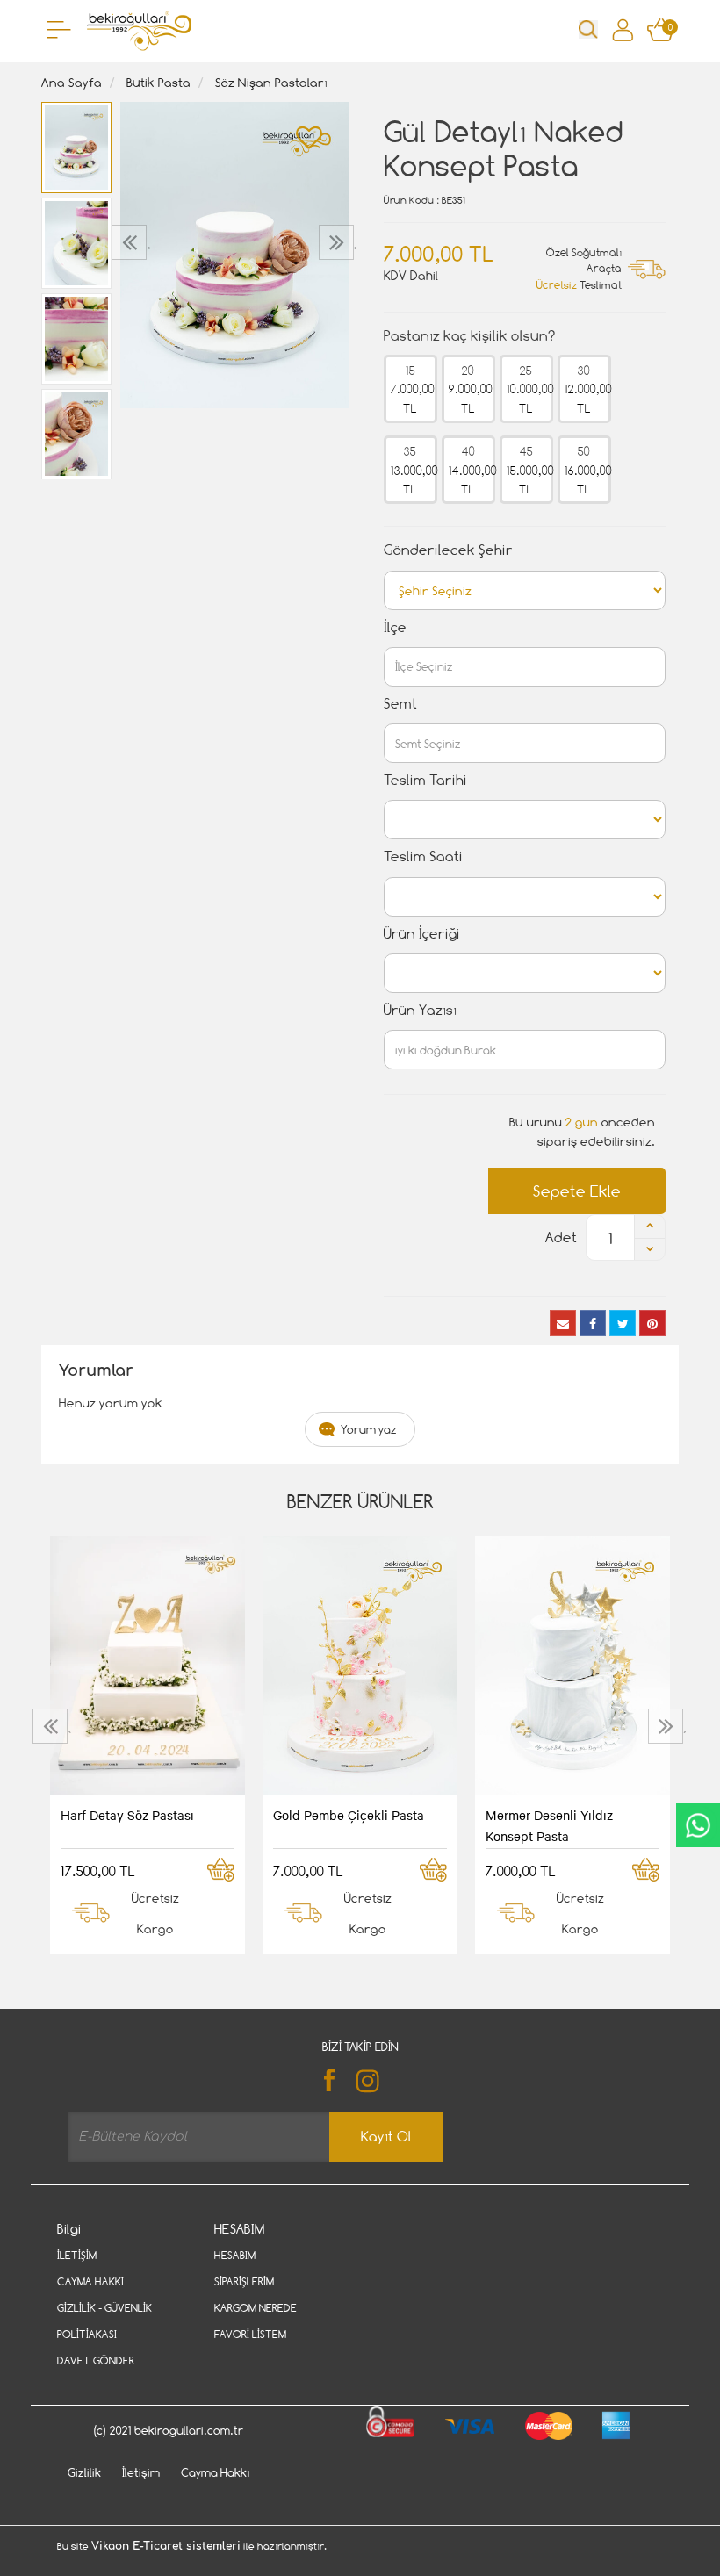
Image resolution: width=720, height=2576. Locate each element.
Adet (561, 1238)
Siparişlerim (244, 2281)
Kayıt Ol (386, 2137)
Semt (400, 704)
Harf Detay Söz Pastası (127, 1815)
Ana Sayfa (72, 82)
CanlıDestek (698, 1825)
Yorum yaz (369, 1429)
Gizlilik (84, 2472)
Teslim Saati (423, 856)
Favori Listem (250, 2334)
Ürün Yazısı (420, 1010)
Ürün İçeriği (422, 934)
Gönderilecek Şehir (448, 550)
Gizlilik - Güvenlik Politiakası (104, 2321)
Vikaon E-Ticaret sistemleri (166, 2546)
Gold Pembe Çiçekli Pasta (349, 1815)
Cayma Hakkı (90, 2281)
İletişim (77, 2255)
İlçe (395, 627)
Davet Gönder (96, 2360)
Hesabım (235, 2255)
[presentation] (131, 242)
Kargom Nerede (256, 2308)
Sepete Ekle (577, 1191)
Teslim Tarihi (425, 780)
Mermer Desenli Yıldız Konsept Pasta (549, 1825)
